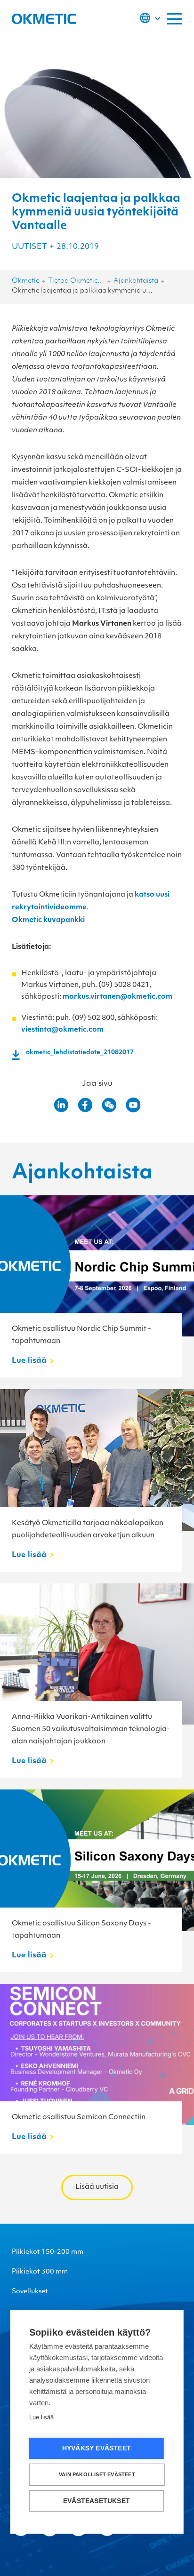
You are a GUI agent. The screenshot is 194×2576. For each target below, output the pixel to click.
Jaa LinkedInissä (61, 1105)
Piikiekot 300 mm (40, 2272)
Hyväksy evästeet (97, 2448)
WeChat (109, 1105)
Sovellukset (30, 2292)
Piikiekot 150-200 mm (48, 2252)
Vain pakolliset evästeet (97, 2474)
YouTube (133, 1105)
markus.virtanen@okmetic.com (117, 997)
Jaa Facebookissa (85, 1105)
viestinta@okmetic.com (62, 1030)
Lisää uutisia (97, 2187)
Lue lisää (41, 2417)
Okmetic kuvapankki (48, 920)
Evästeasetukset (97, 2501)
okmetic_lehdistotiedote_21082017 (80, 1053)
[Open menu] (174, 19)
